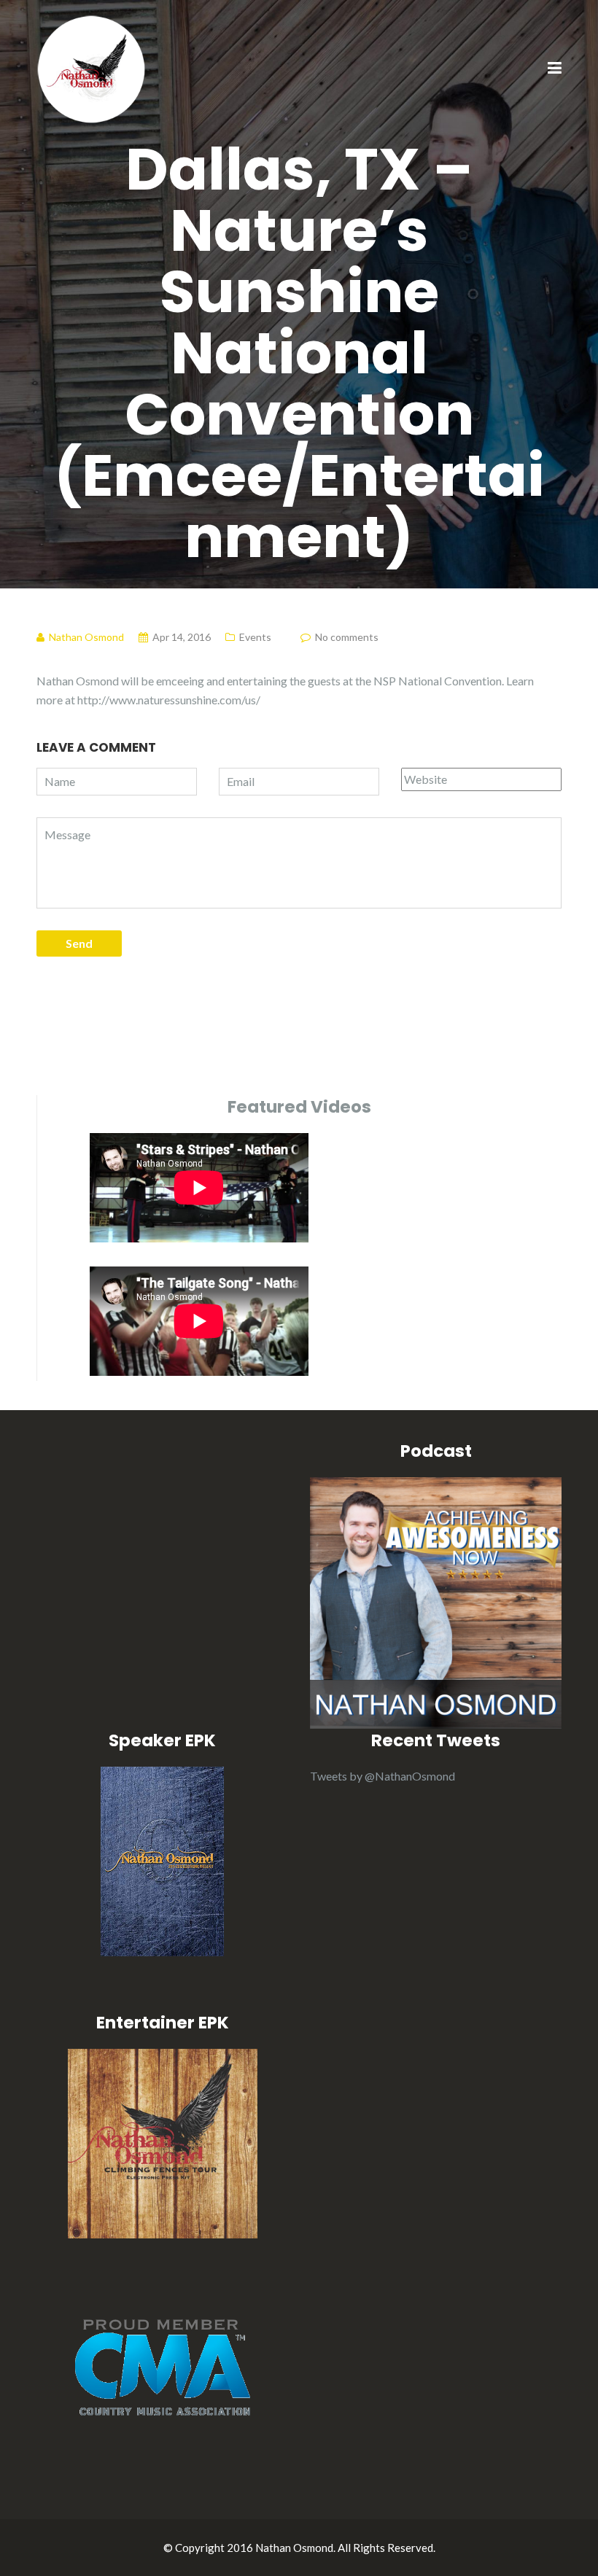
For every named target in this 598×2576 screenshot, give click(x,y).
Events (255, 637)
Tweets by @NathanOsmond (383, 1776)
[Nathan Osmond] (91, 67)
